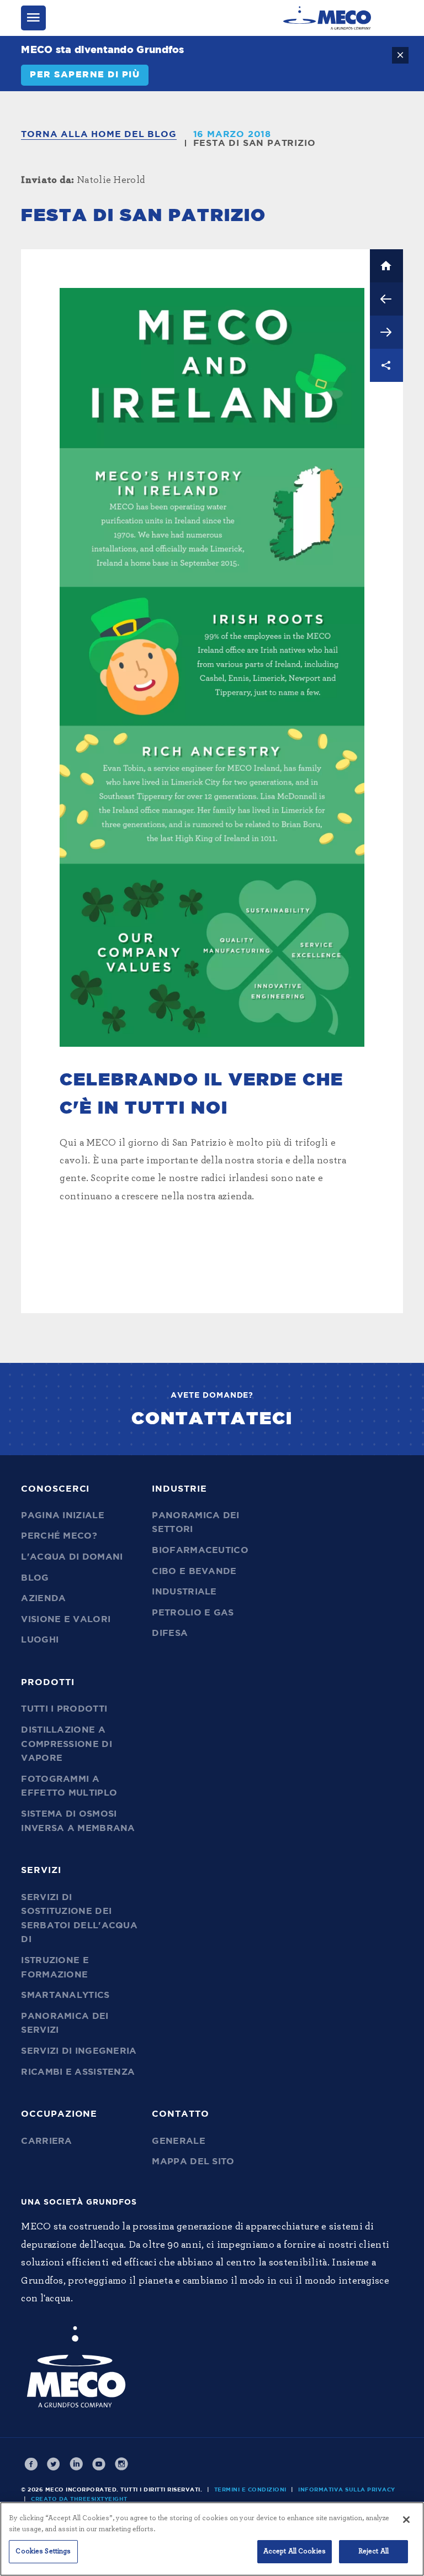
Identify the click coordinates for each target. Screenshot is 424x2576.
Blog (35, 1578)
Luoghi (40, 1640)
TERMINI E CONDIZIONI (250, 2490)
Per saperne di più (85, 75)
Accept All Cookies (295, 2551)
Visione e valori (66, 1619)
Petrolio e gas (193, 1613)
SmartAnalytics (65, 1995)
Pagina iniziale (63, 1515)
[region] (212, 2539)
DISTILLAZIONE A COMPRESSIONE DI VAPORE (67, 1744)
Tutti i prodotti (64, 1709)
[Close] (406, 2520)
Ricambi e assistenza (78, 2072)
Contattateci (212, 1419)
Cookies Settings (43, 2551)
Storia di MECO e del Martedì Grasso (386, 299)
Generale (178, 2141)
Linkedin (76, 2464)
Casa (386, 266)
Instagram (121, 2464)
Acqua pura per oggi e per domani (386, 332)
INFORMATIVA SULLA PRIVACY (347, 2490)
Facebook (31, 2464)
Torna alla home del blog (99, 134)
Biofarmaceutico (200, 1550)
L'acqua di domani (72, 1557)
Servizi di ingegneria (79, 2051)
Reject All (373, 2551)
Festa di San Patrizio (255, 143)
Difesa (170, 1633)
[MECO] (327, 18)
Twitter (54, 2464)
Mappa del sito (193, 2161)
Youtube (99, 2464)
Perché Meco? (59, 1536)
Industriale (184, 1592)
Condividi (386, 365)
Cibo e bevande (194, 1571)
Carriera (46, 2141)
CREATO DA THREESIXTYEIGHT (79, 2499)
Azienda (43, 1598)
